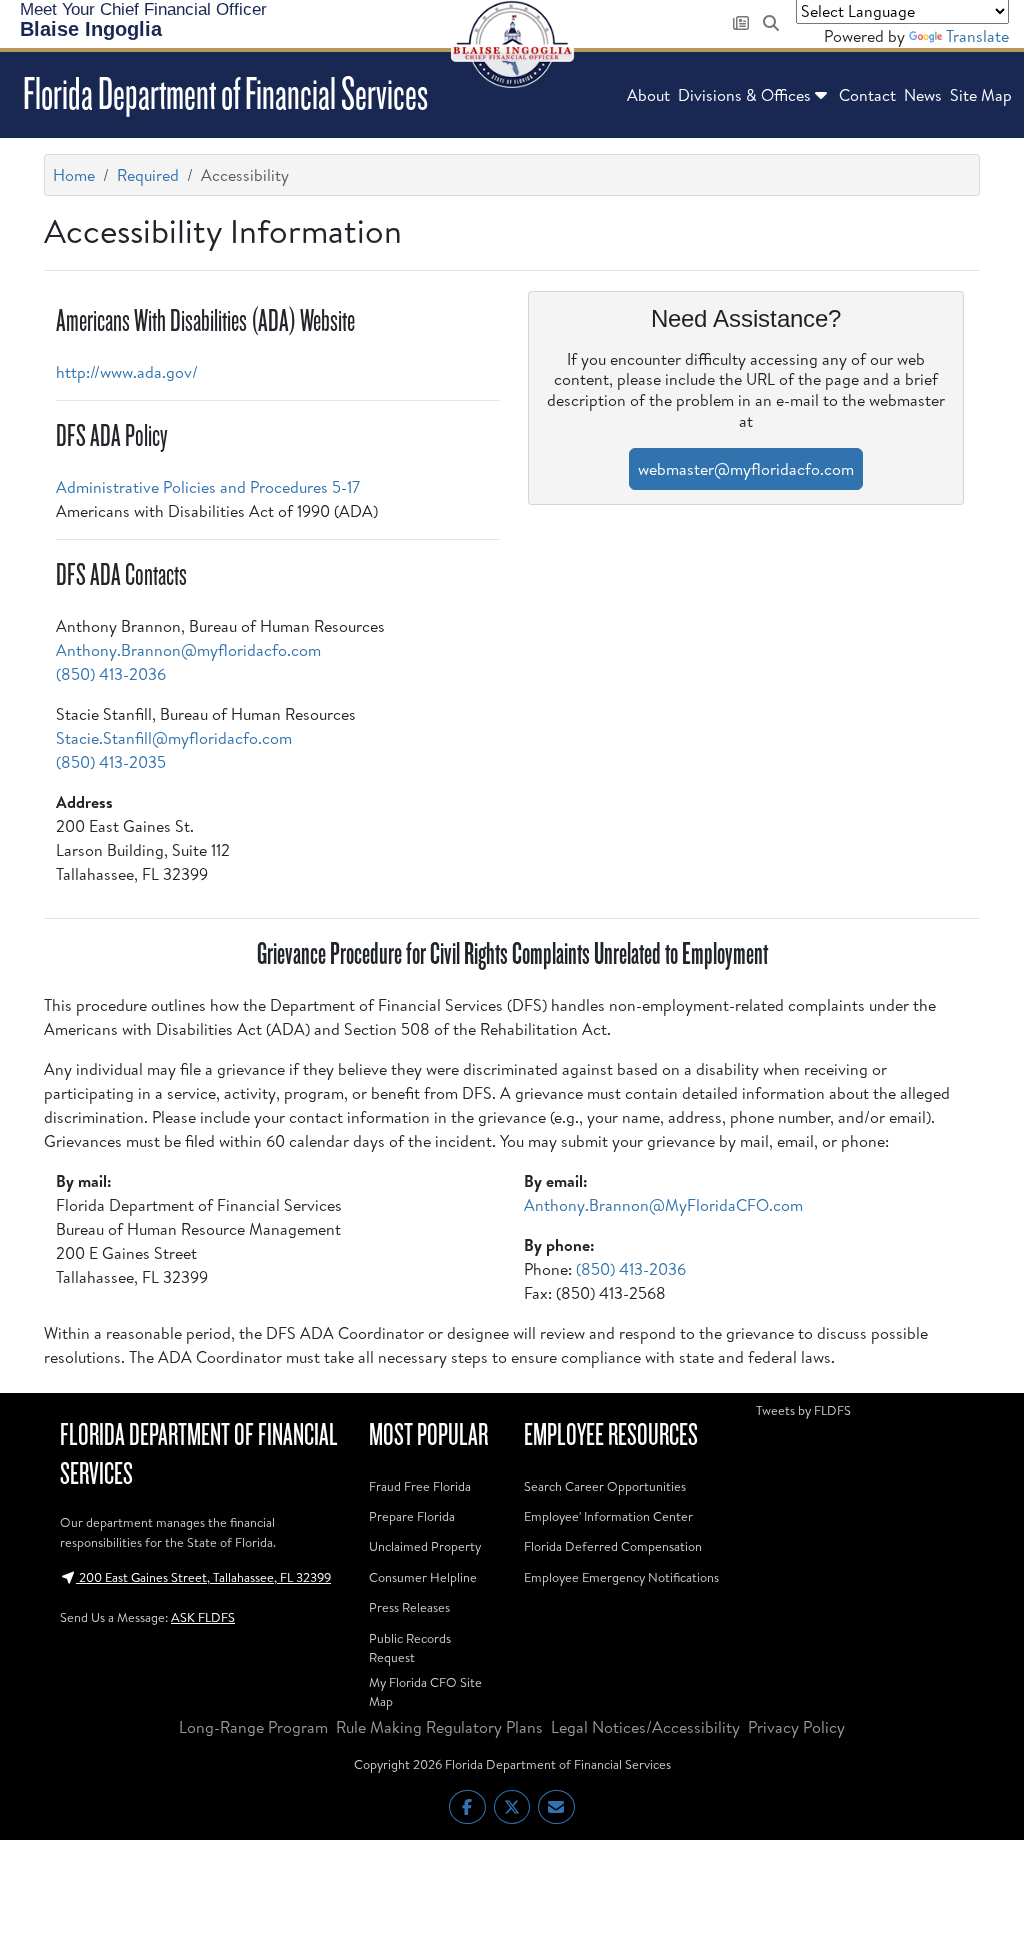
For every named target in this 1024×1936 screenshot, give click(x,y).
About (648, 95)
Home (74, 175)
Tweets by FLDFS (803, 1410)
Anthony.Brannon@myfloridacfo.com (188, 650)
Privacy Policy (796, 1727)
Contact (867, 95)
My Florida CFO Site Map (425, 1691)
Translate (977, 36)
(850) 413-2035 (111, 762)
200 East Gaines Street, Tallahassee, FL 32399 (203, 1577)
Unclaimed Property (425, 1546)
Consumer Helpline (423, 1577)
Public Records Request (410, 1647)
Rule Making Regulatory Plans (439, 1727)
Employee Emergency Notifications (621, 1577)
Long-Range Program (253, 1727)
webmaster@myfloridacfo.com (746, 469)
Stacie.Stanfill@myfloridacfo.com (174, 738)
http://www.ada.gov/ (127, 372)
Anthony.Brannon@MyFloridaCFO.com (663, 1205)
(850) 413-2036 (111, 674)
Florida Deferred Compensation (613, 1546)
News (923, 95)
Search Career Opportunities (605, 1486)
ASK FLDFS (203, 1617)
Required (148, 175)
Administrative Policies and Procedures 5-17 (208, 487)
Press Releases (409, 1607)
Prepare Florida (412, 1516)
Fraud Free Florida (420, 1486)
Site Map (981, 95)
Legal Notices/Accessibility (645, 1727)
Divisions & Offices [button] (744, 95)
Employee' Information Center (608, 1516)
